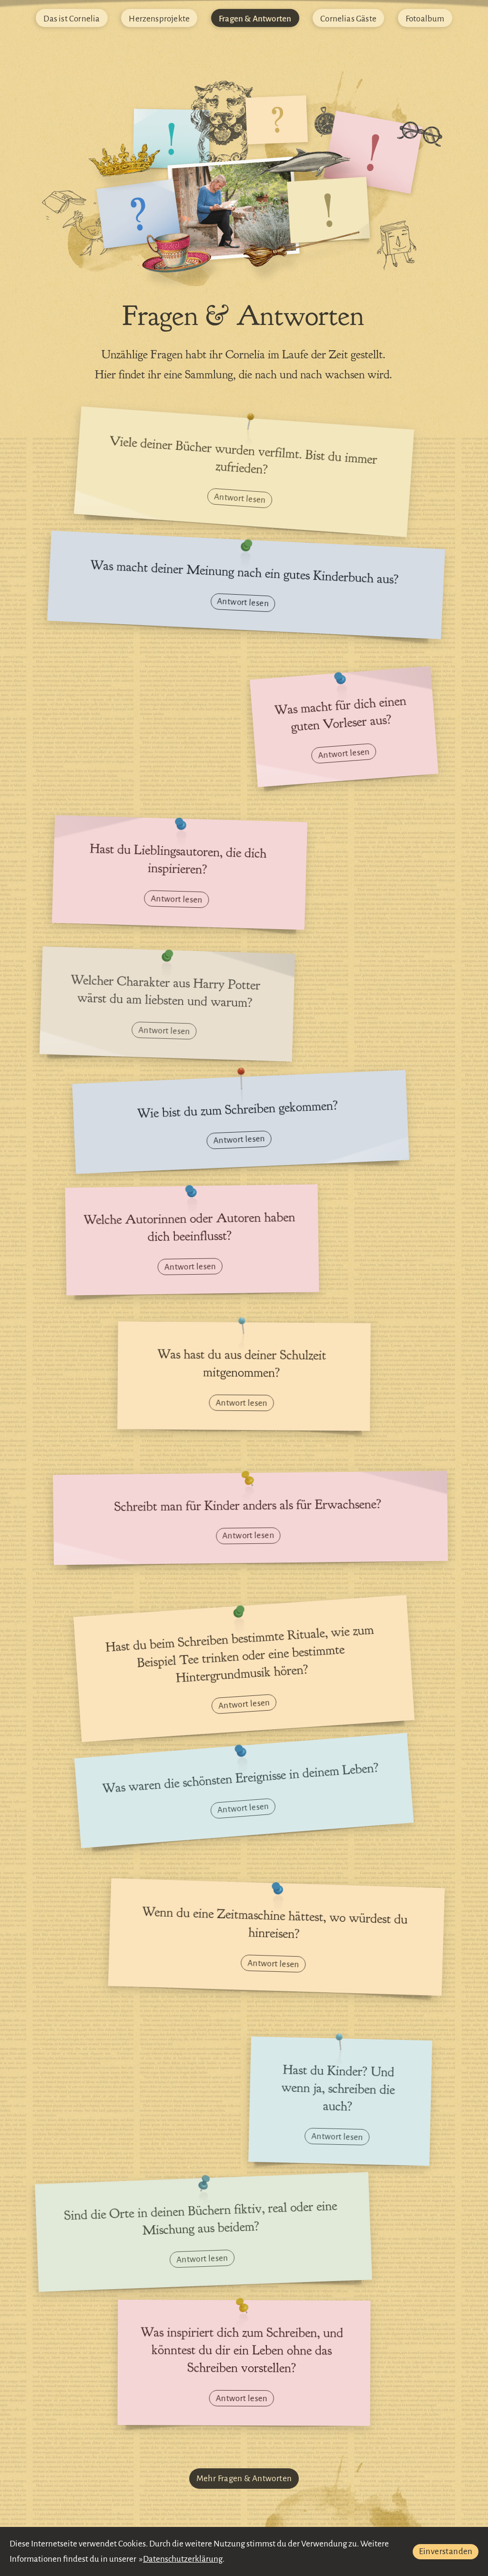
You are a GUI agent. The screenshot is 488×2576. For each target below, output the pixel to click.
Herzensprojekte (159, 18)
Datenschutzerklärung (183, 2559)
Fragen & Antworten (255, 18)
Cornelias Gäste (348, 18)
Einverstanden (446, 2551)
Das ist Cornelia (71, 18)
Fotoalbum (425, 18)
